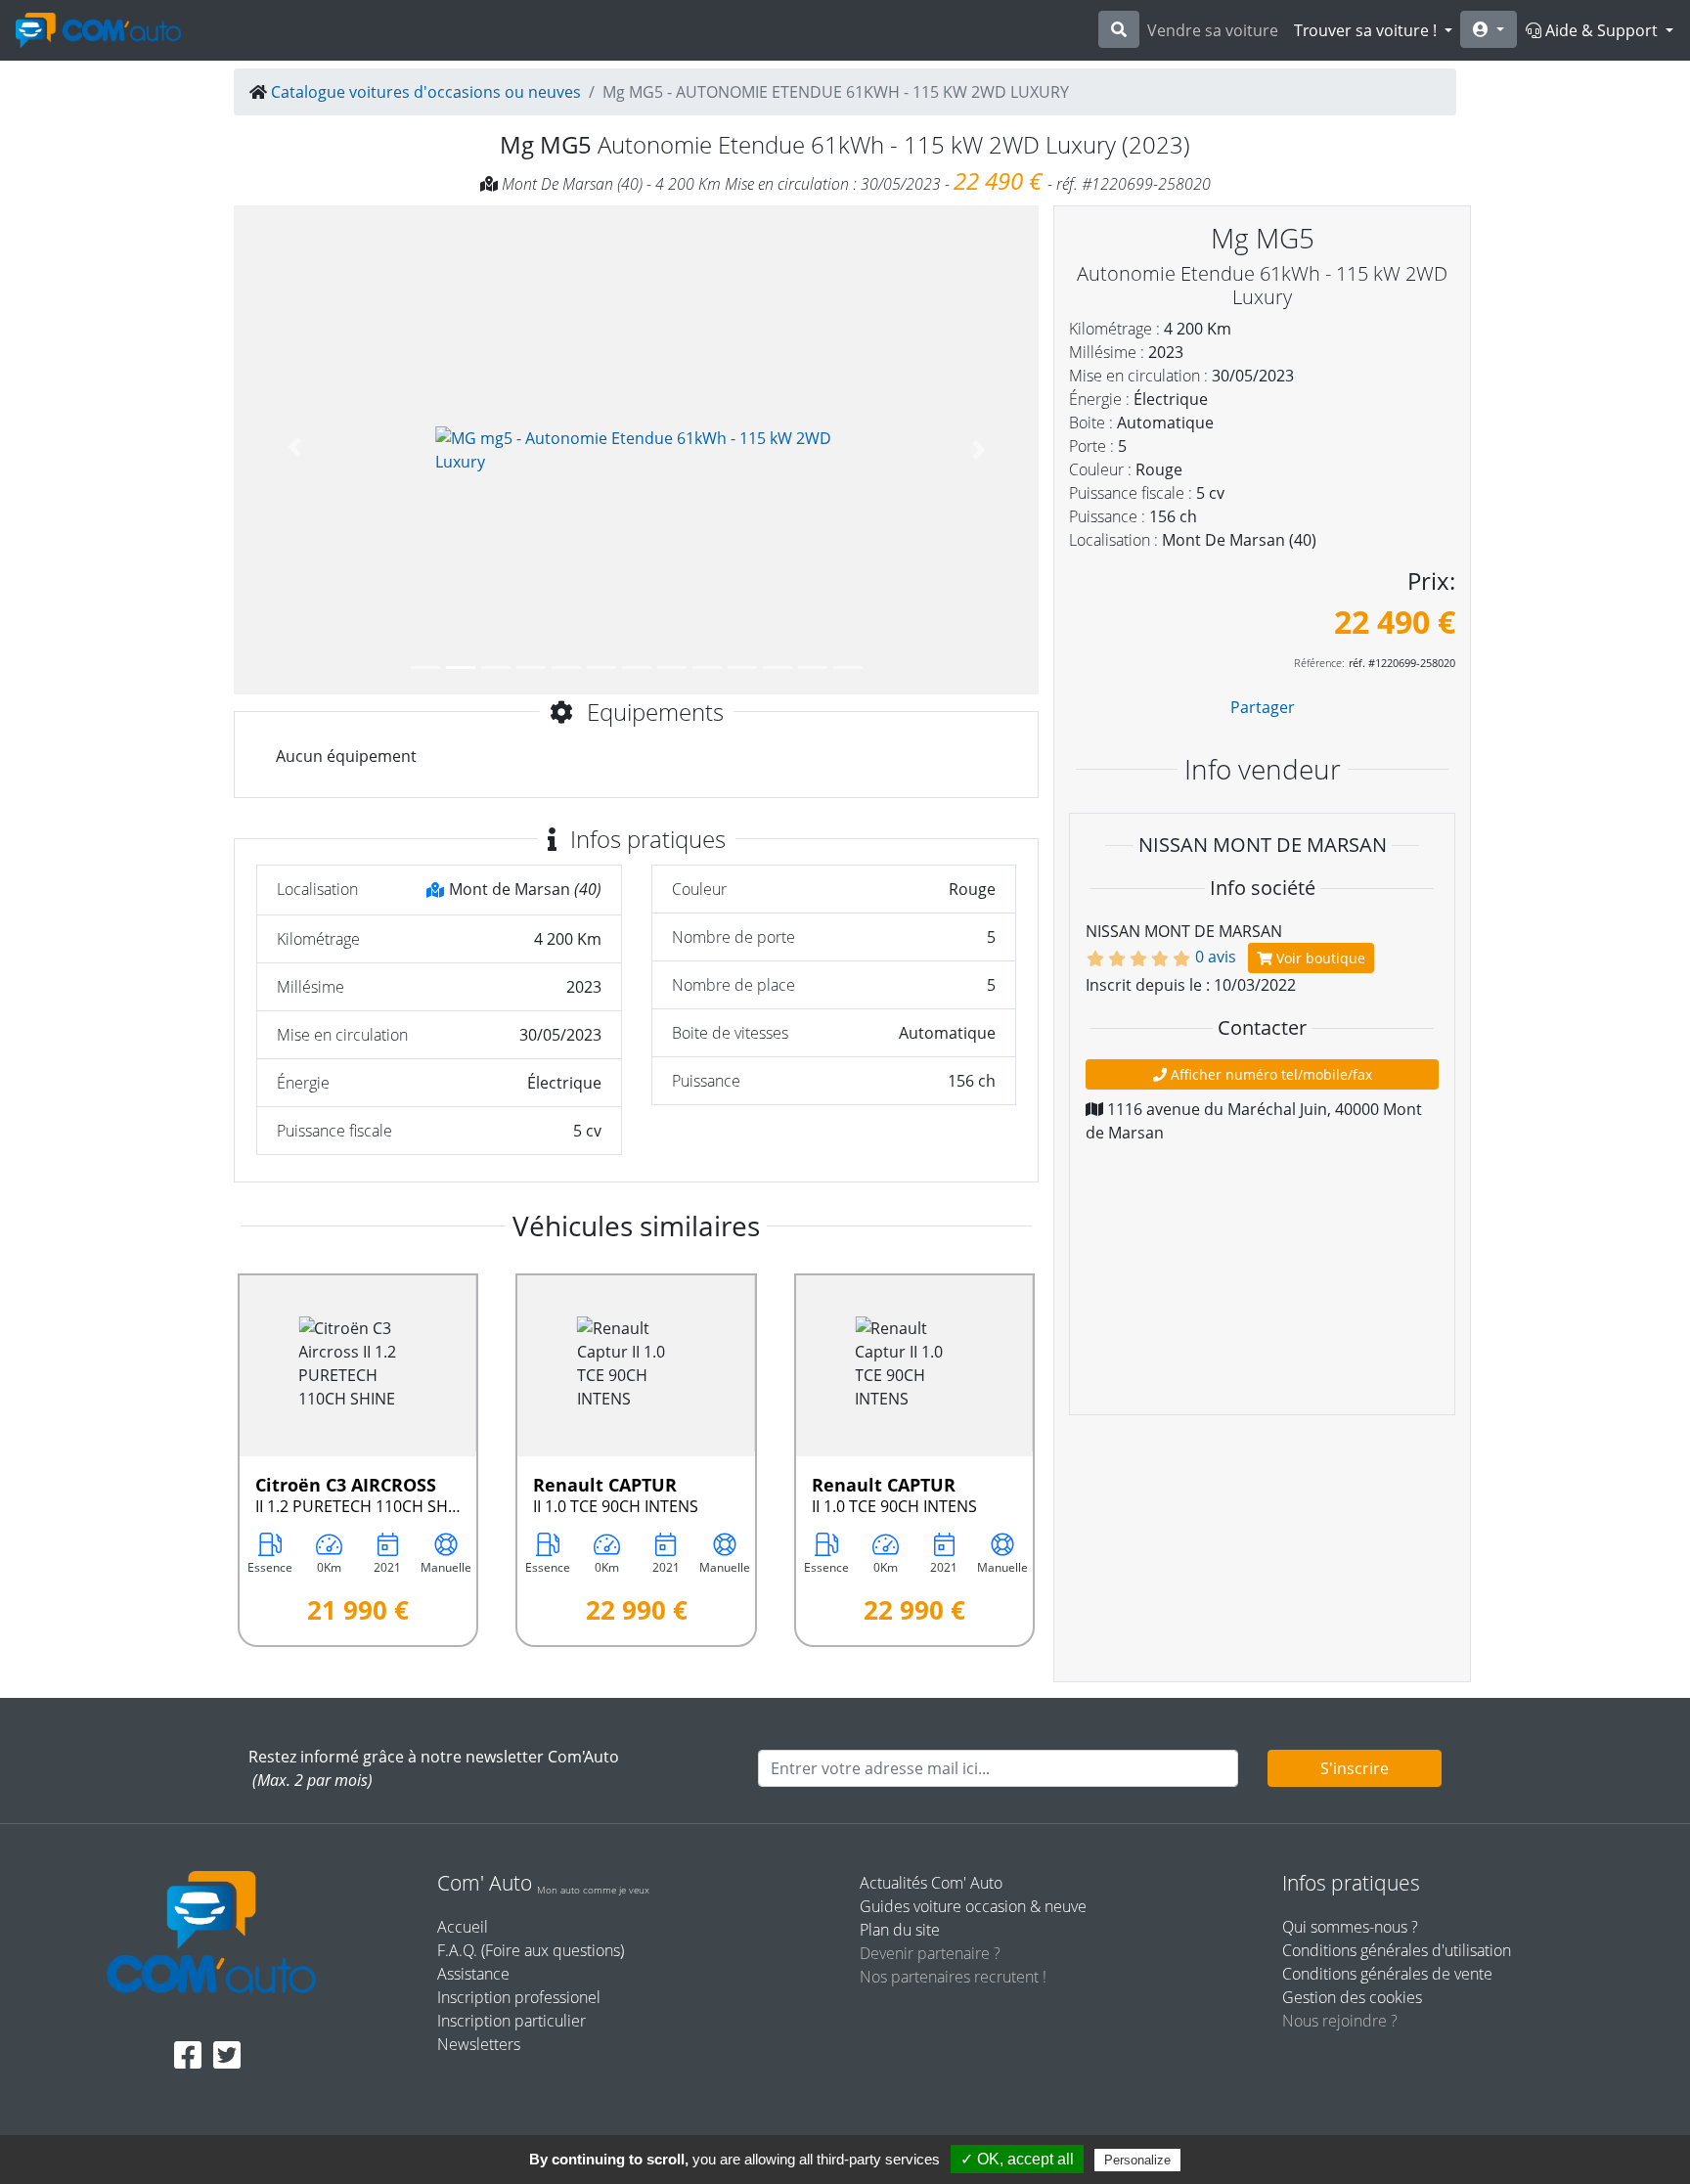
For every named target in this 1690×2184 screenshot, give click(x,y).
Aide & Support (1601, 30)
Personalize (1137, 2160)
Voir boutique (1319, 958)
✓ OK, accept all (1017, 2159)
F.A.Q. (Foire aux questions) (531, 1950)
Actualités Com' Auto (931, 1883)
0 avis (1216, 957)
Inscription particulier (511, 2021)
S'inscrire (1355, 1768)
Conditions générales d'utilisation (1397, 1950)
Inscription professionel (519, 1997)
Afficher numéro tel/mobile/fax (1269, 1074)
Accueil (463, 1927)
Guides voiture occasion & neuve (973, 1906)
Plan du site (900, 1930)
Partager (1263, 707)
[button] (294, 450)
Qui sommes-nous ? (1350, 1927)
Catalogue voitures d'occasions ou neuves (426, 92)
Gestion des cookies (1352, 1997)
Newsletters (479, 2044)
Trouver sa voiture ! (1367, 30)
